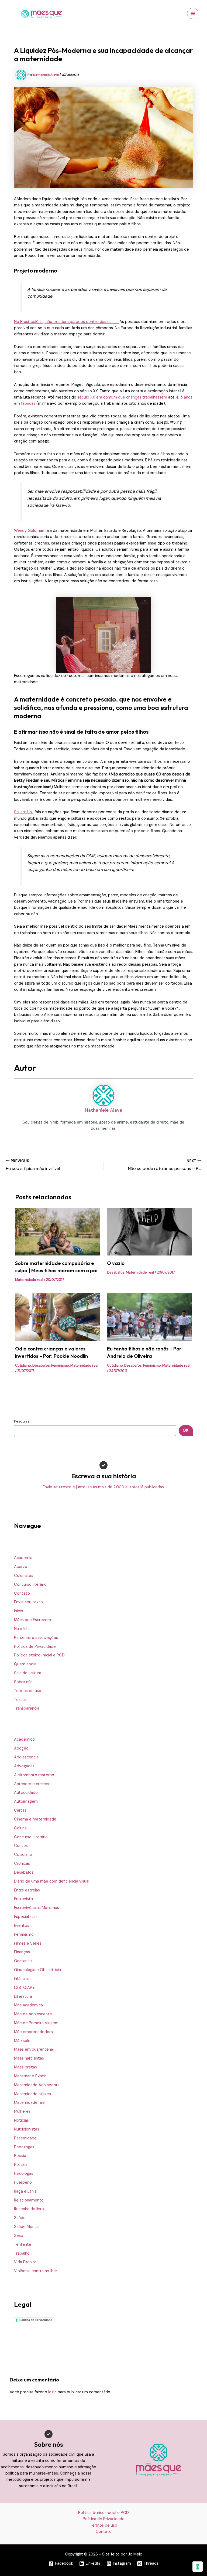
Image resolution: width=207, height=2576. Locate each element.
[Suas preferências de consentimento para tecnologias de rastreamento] (198, 2567)
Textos (20, 1700)
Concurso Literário (31, 1837)
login (52, 2392)
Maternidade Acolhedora (37, 2085)
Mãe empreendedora (33, 2032)
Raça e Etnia (25, 2191)
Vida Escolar (25, 2262)
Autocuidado (26, 1793)
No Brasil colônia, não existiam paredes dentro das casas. (67, 322)
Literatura (23, 1997)
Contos (21, 1846)
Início (19, 1611)
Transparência (27, 1708)
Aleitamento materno (34, 1775)
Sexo (19, 2236)
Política (21, 2165)
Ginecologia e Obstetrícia (37, 1970)
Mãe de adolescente (33, 2014)
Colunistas (24, 1576)
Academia (23, 1558)
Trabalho (22, 2253)
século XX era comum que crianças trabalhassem (123, 397)
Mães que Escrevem (32, 1620)
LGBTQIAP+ (24, 1988)
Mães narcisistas (29, 2058)
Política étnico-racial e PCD (39, 1655)
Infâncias (22, 1979)
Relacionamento (29, 2200)
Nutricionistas (27, 2129)
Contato (22, 1593)
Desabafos (24, 1872)
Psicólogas (24, 2174)
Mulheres (22, 2111)
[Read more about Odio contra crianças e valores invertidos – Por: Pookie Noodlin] (58, 1317)
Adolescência (26, 1757)
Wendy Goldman (29, 531)
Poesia (20, 2156)
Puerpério (23, 2182)
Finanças (22, 1952)
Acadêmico (24, 1739)
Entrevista (23, 1899)
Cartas (20, 1810)
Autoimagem (26, 1801)
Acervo (21, 1567)
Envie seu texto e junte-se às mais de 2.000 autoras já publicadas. (104, 1487)
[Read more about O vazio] (149, 1231)
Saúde (20, 2218)
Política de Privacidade (35, 1647)
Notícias (21, 2120)
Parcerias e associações (36, 1638)
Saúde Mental (27, 2227)
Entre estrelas (27, 1890)
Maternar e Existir (30, 2076)
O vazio (116, 1263)
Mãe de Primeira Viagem (36, 2023)
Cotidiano (23, 1855)
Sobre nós (23, 1682)
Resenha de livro (29, 2209)
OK (186, 1430)
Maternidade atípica (32, 2094)
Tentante (23, 2245)
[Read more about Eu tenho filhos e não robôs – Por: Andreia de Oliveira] (149, 1317)
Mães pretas (25, 2067)
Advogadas (24, 1766)
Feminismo (24, 1934)
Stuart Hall (24, 812)
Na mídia (22, 1629)
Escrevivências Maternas (37, 1908)
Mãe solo (22, 2041)
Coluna (20, 1828)
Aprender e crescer (32, 1784)
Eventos (22, 1926)
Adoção (21, 1748)
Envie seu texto (28, 1602)
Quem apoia (25, 1664)
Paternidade (25, 2138)
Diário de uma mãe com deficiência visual (52, 1881)
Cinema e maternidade (35, 1819)
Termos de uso (28, 1691)
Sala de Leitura (28, 1673)
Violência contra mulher (36, 2271)
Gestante (23, 1961)
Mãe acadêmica (28, 2005)
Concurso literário (30, 1585)
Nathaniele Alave (103, 1110)
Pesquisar (23, 1421)
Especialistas (26, 1917)
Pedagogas (24, 2147)
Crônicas (22, 1864)
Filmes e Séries (28, 1943)
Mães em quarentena (34, 2049)
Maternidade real (30, 2103)
